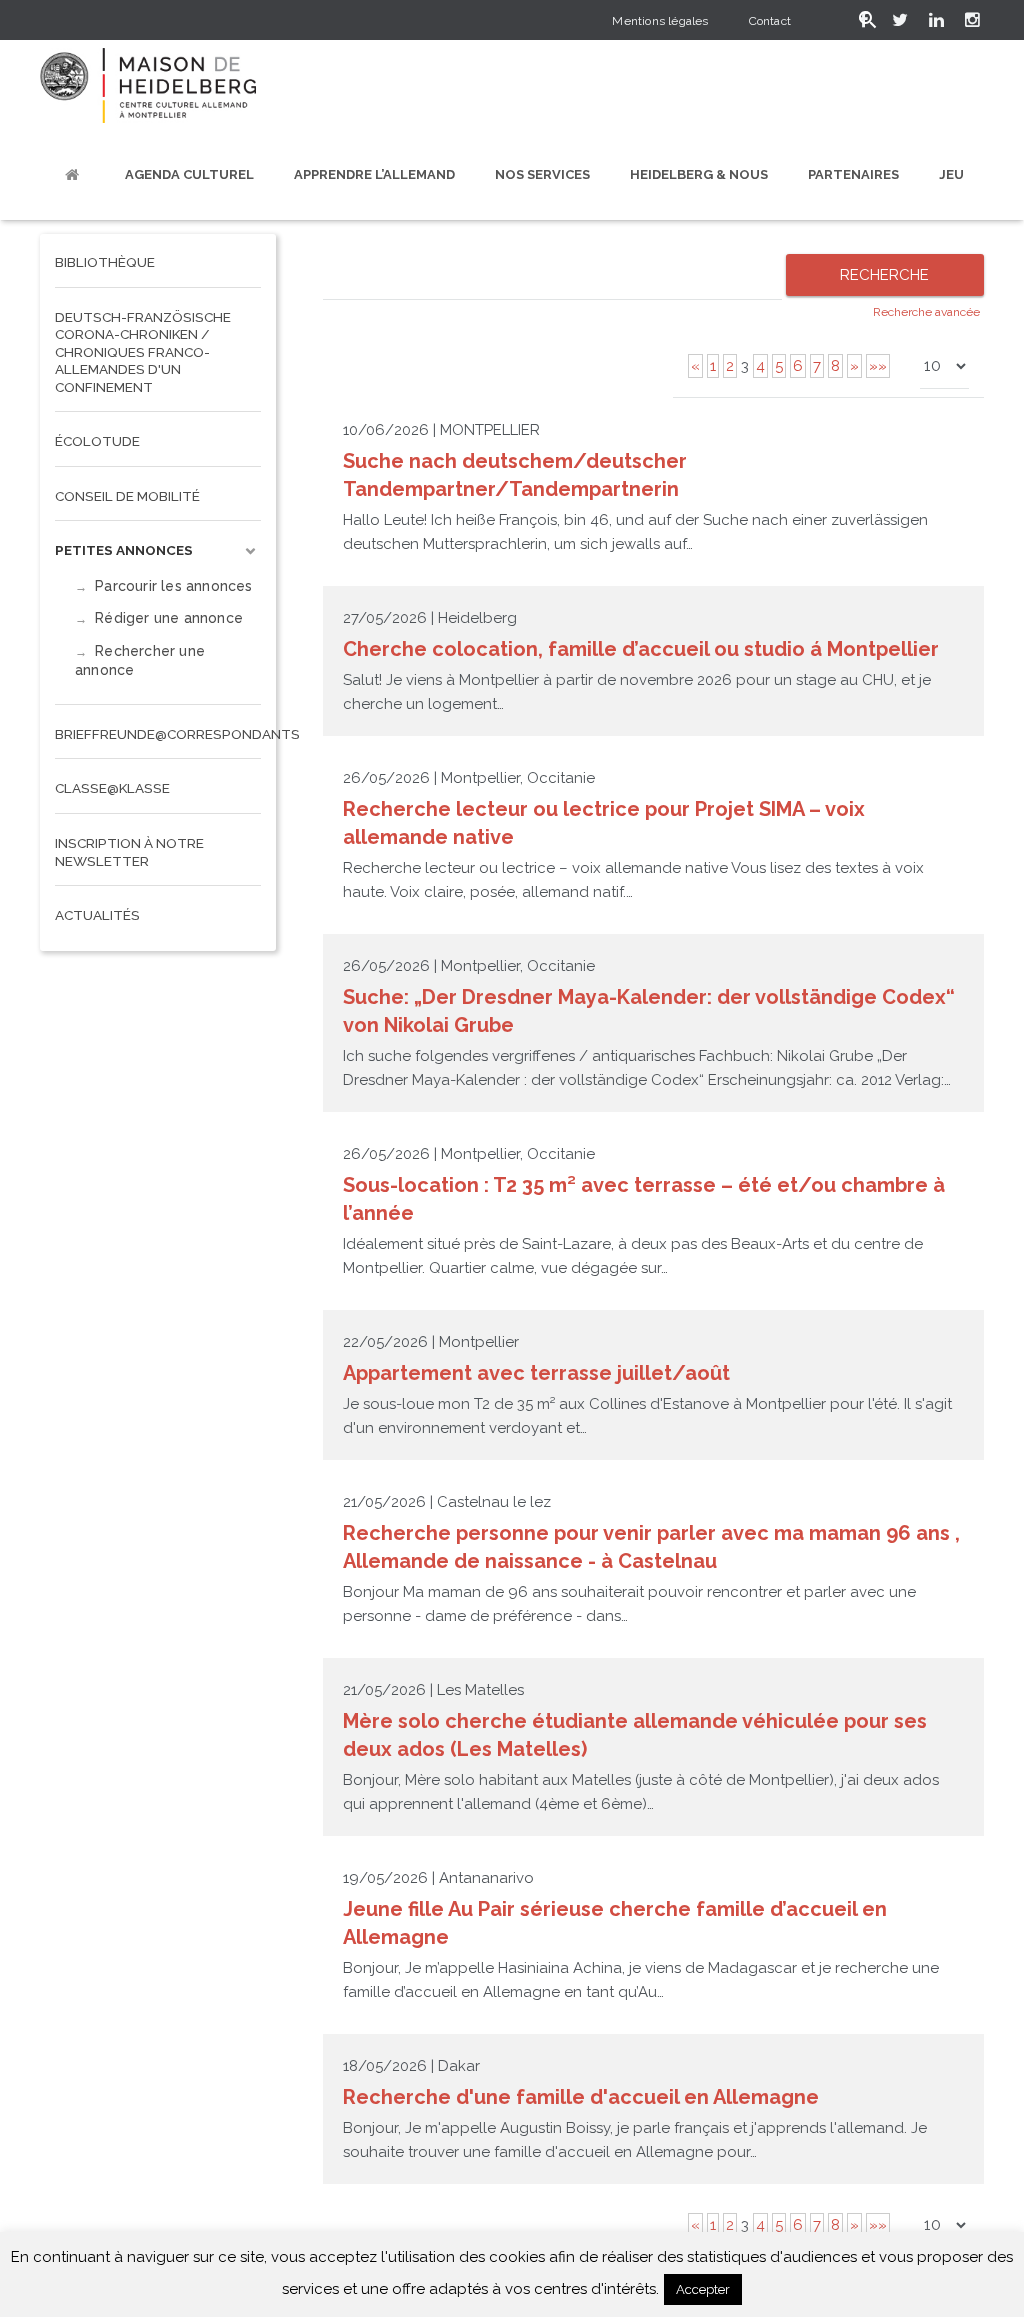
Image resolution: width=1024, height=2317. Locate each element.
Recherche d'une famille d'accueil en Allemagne (581, 2097)
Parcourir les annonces (173, 586)
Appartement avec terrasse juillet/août (536, 1373)
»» (878, 366)
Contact (770, 21)
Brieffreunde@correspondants (158, 734)
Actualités (97, 915)
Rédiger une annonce (169, 618)
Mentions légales (660, 21)
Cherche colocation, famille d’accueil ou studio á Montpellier (641, 649)
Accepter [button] (703, 2289)
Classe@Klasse (112, 788)
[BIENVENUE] (75, 175)
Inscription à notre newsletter (129, 852)
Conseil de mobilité (127, 496)
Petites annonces (124, 550)
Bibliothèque (105, 262)
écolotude (97, 441)
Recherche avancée (926, 312)
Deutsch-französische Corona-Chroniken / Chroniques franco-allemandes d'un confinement (143, 352)
